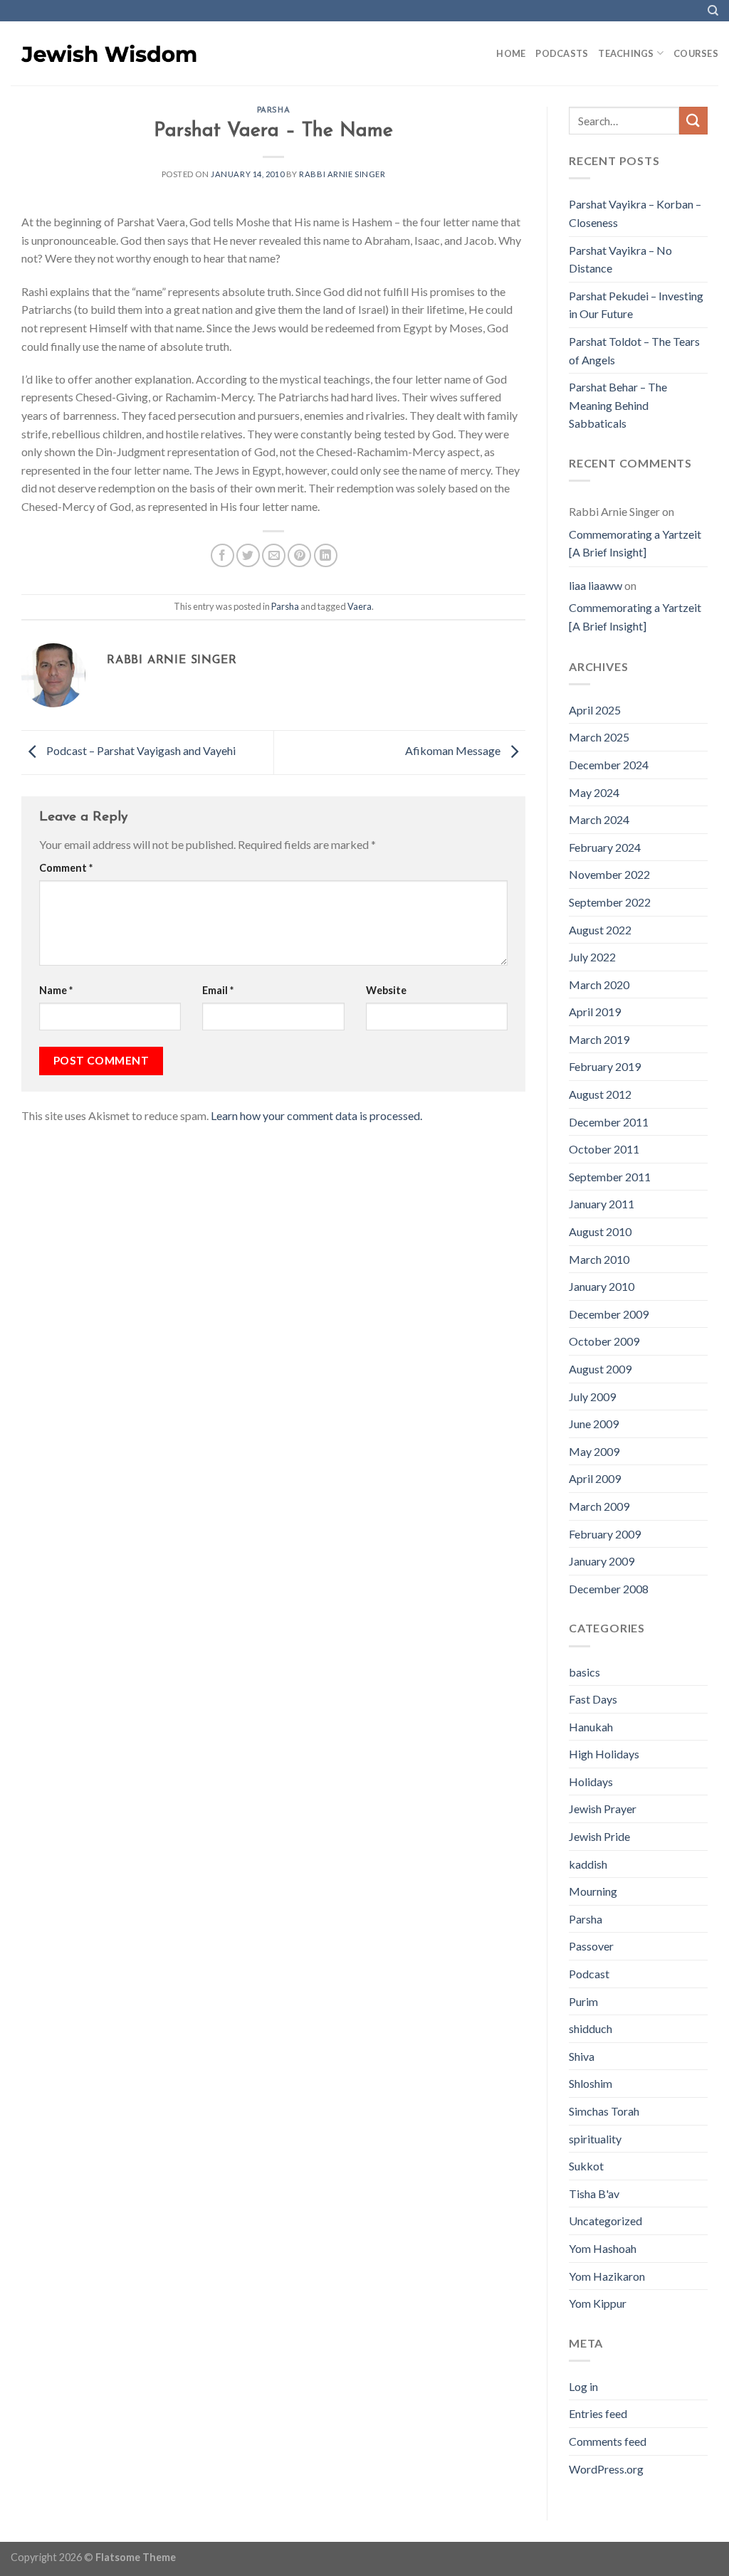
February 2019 (605, 1066)
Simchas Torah (604, 2111)
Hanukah (591, 1727)
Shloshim (591, 2083)
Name (56, 990)
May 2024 (594, 792)
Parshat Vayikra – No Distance (620, 259)
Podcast (589, 1974)
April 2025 (595, 710)
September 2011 (610, 1177)
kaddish (588, 1864)
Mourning (593, 1891)
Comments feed (608, 2441)
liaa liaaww (596, 585)
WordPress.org (606, 2469)
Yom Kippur (598, 2303)
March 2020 (599, 985)
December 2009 (609, 1314)
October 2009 (604, 1341)
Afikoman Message (454, 751)
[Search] (713, 11)
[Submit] (693, 121)
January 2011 (602, 1204)
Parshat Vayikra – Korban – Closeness (635, 213)
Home (511, 53)
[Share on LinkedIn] (326, 555)
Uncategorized (605, 2221)
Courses (696, 53)
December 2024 (609, 765)
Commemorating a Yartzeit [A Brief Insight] (635, 543)
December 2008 (609, 1589)
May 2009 (594, 1451)
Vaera (360, 606)
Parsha (273, 111)
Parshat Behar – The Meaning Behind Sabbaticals (618, 405)
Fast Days (593, 1699)
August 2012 (600, 1094)
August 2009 (600, 1369)
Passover (591, 1946)
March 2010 (599, 1259)
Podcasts (562, 53)
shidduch (591, 2028)
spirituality (595, 2139)
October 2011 (604, 1149)
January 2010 (602, 1286)
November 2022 (609, 874)
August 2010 (600, 1231)
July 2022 (592, 957)
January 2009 (602, 1561)
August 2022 (600, 930)
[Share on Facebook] (222, 555)
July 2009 (592, 1397)
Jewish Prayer (603, 1809)
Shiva (582, 2056)
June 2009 (594, 1424)
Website (386, 990)
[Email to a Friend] (274, 555)
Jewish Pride (599, 1836)
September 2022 (610, 902)
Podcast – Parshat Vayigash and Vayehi (140, 751)
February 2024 (605, 847)
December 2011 (609, 1122)
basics (584, 1672)
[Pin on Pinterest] (299, 555)
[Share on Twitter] (248, 555)
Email (218, 990)
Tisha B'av (594, 2194)
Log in (583, 2386)
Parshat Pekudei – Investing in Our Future (636, 305)
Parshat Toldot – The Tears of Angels (634, 350)
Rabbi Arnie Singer (342, 174)
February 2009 (605, 1534)
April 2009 (595, 1478)
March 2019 (599, 1039)
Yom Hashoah (603, 2248)
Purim (583, 2001)
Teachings (626, 53)
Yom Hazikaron (607, 2276)
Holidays (591, 1781)
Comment (66, 868)
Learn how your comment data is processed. (316, 1115)
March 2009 (599, 1506)
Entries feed (598, 2413)
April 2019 (595, 1012)
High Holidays (604, 1754)
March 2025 (599, 737)
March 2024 (599, 819)
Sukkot (586, 2166)
